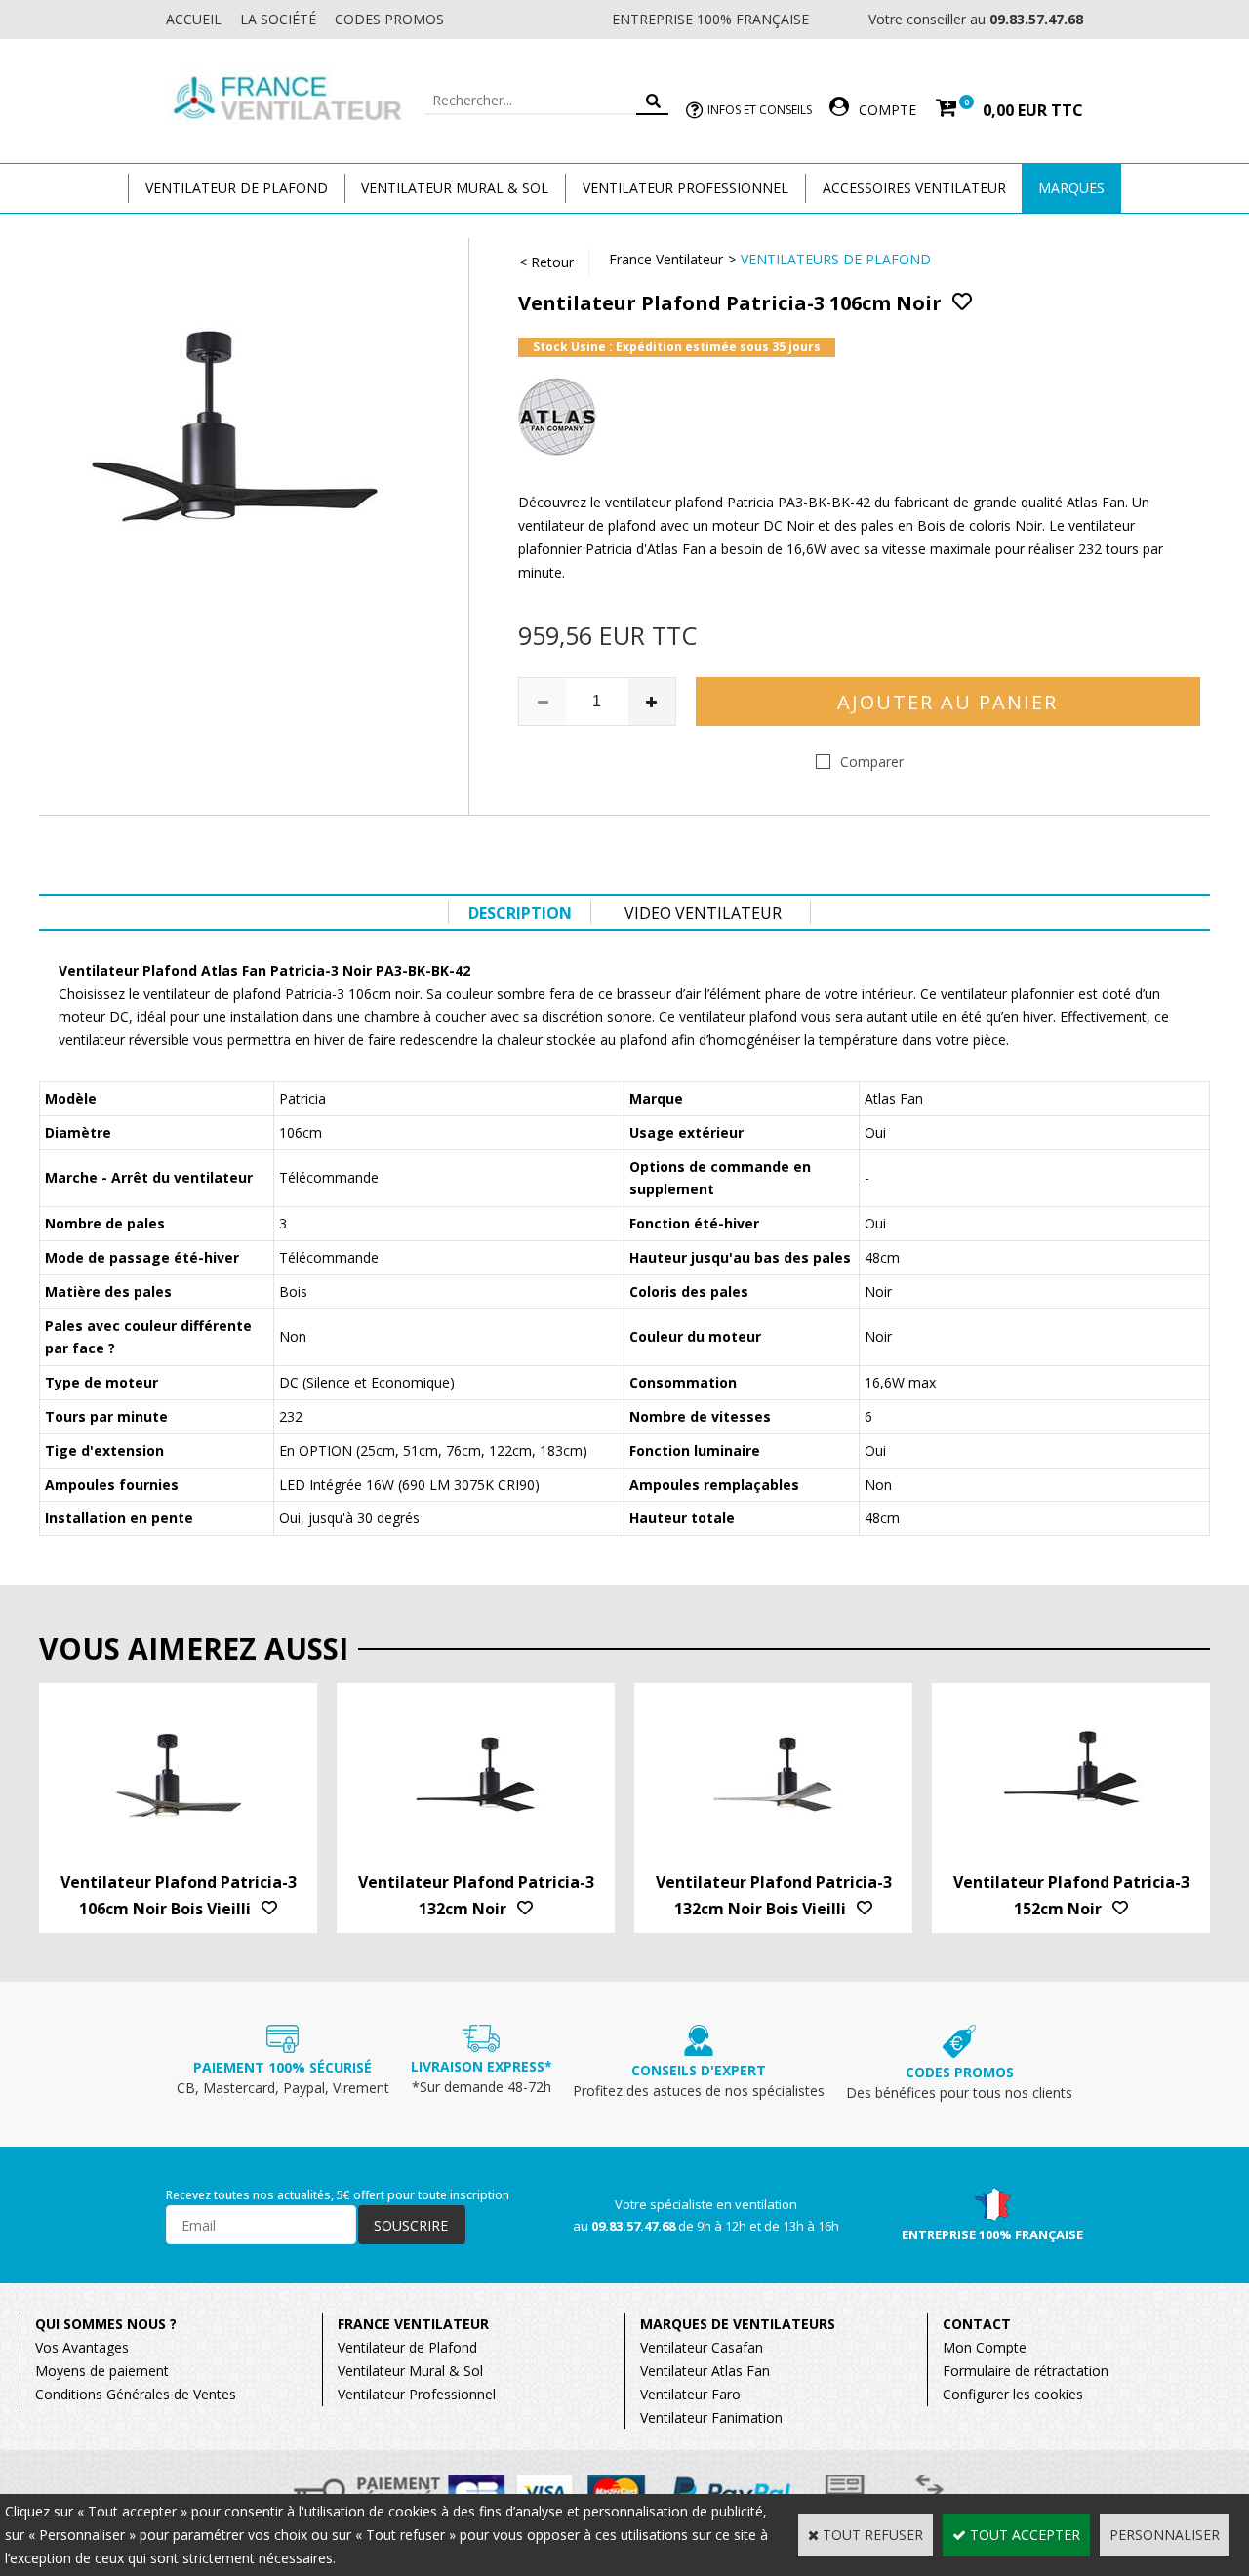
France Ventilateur (666, 259)
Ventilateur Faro (690, 2394)
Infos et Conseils (760, 110)
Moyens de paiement (102, 2371)
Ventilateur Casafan (702, 2347)
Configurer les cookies (1013, 2394)
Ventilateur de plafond (237, 188)
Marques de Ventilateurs (738, 2324)
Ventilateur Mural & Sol (455, 188)
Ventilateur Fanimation (711, 2417)
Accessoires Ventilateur (914, 188)
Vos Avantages (82, 2347)
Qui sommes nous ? (106, 2324)
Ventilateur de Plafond (407, 2347)
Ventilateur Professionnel (685, 188)
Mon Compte (985, 2347)
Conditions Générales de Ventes (136, 2394)
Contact (977, 2324)
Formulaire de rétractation (1026, 2371)
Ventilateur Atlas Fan (705, 2371)
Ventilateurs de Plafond (836, 259)
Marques (1071, 188)
